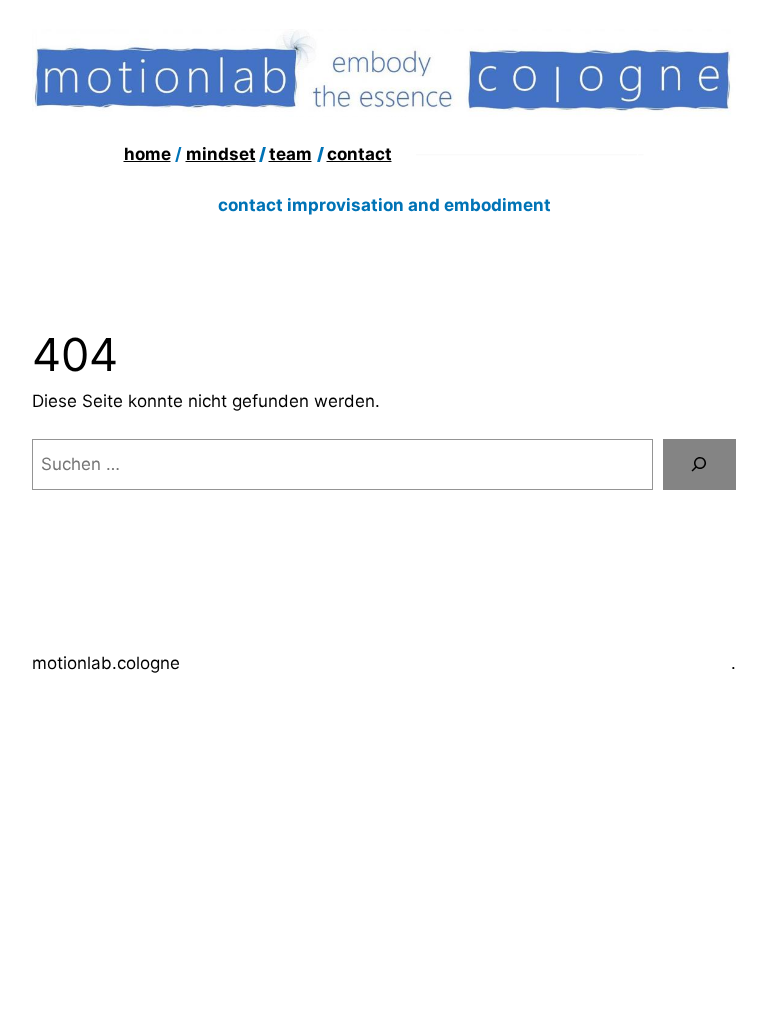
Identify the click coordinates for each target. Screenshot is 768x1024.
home (147, 154)
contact (359, 154)
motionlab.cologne (106, 663)
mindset (221, 154)
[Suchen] (699, 464)
